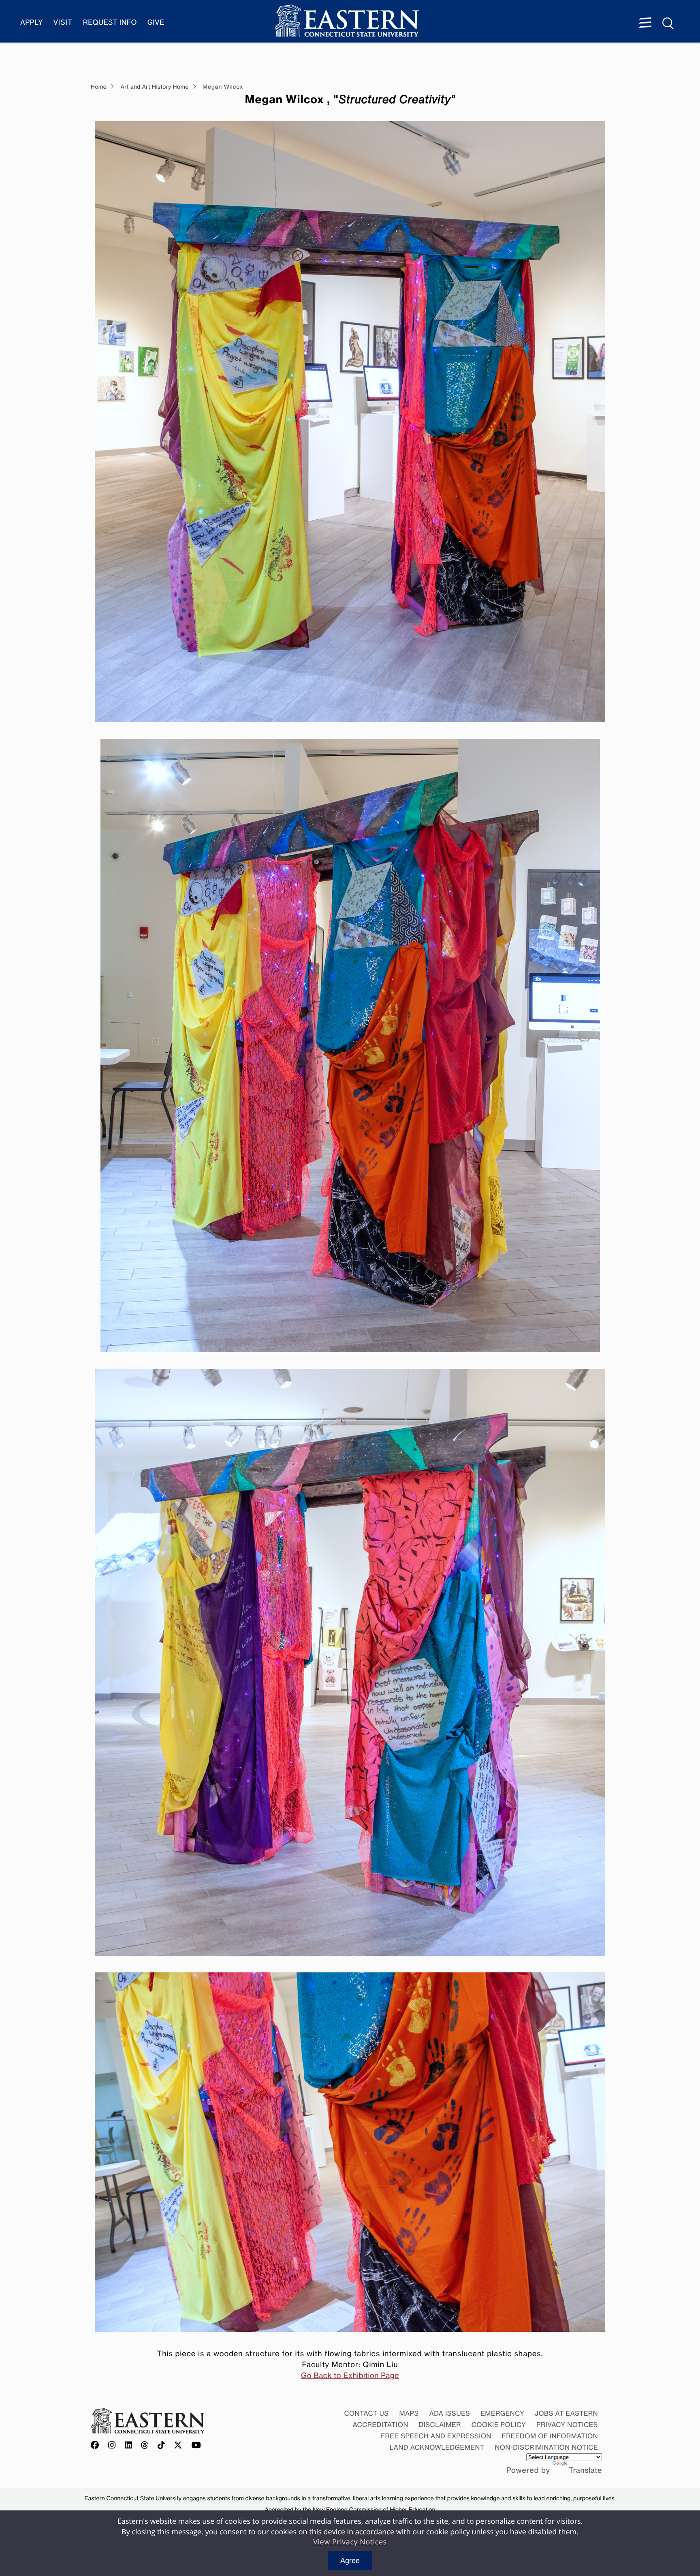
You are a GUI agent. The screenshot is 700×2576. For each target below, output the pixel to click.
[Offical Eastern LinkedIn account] (129, 2446)
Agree (350, 2561)
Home (99, 87)
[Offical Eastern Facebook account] (97, 2446)
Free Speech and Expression (436, 2436)
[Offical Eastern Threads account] (145, 2446)
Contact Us (366, 2413)
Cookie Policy (499, 2425)
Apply (32, 22)
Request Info (110, 22)
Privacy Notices (567, 2425)
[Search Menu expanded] (668, 23)
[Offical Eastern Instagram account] (112, 2446)
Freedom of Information (550, 2436)
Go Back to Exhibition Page (350, 2376)
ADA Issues (449, 2413)
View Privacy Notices (350, 2542)
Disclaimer (440, 2425)
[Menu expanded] (645, 23)
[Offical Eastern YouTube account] (196, 2446)
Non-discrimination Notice (547, 2447)
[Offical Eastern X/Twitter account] (178, 2446)
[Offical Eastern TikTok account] (161, 2446)
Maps (409, 2413)
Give (156, 22)
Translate (585, 2470)
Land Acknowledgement (437, 2447)
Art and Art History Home (155, 87)
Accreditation (381, 2425)
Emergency (502, 2413)
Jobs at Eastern (566, 2413)
